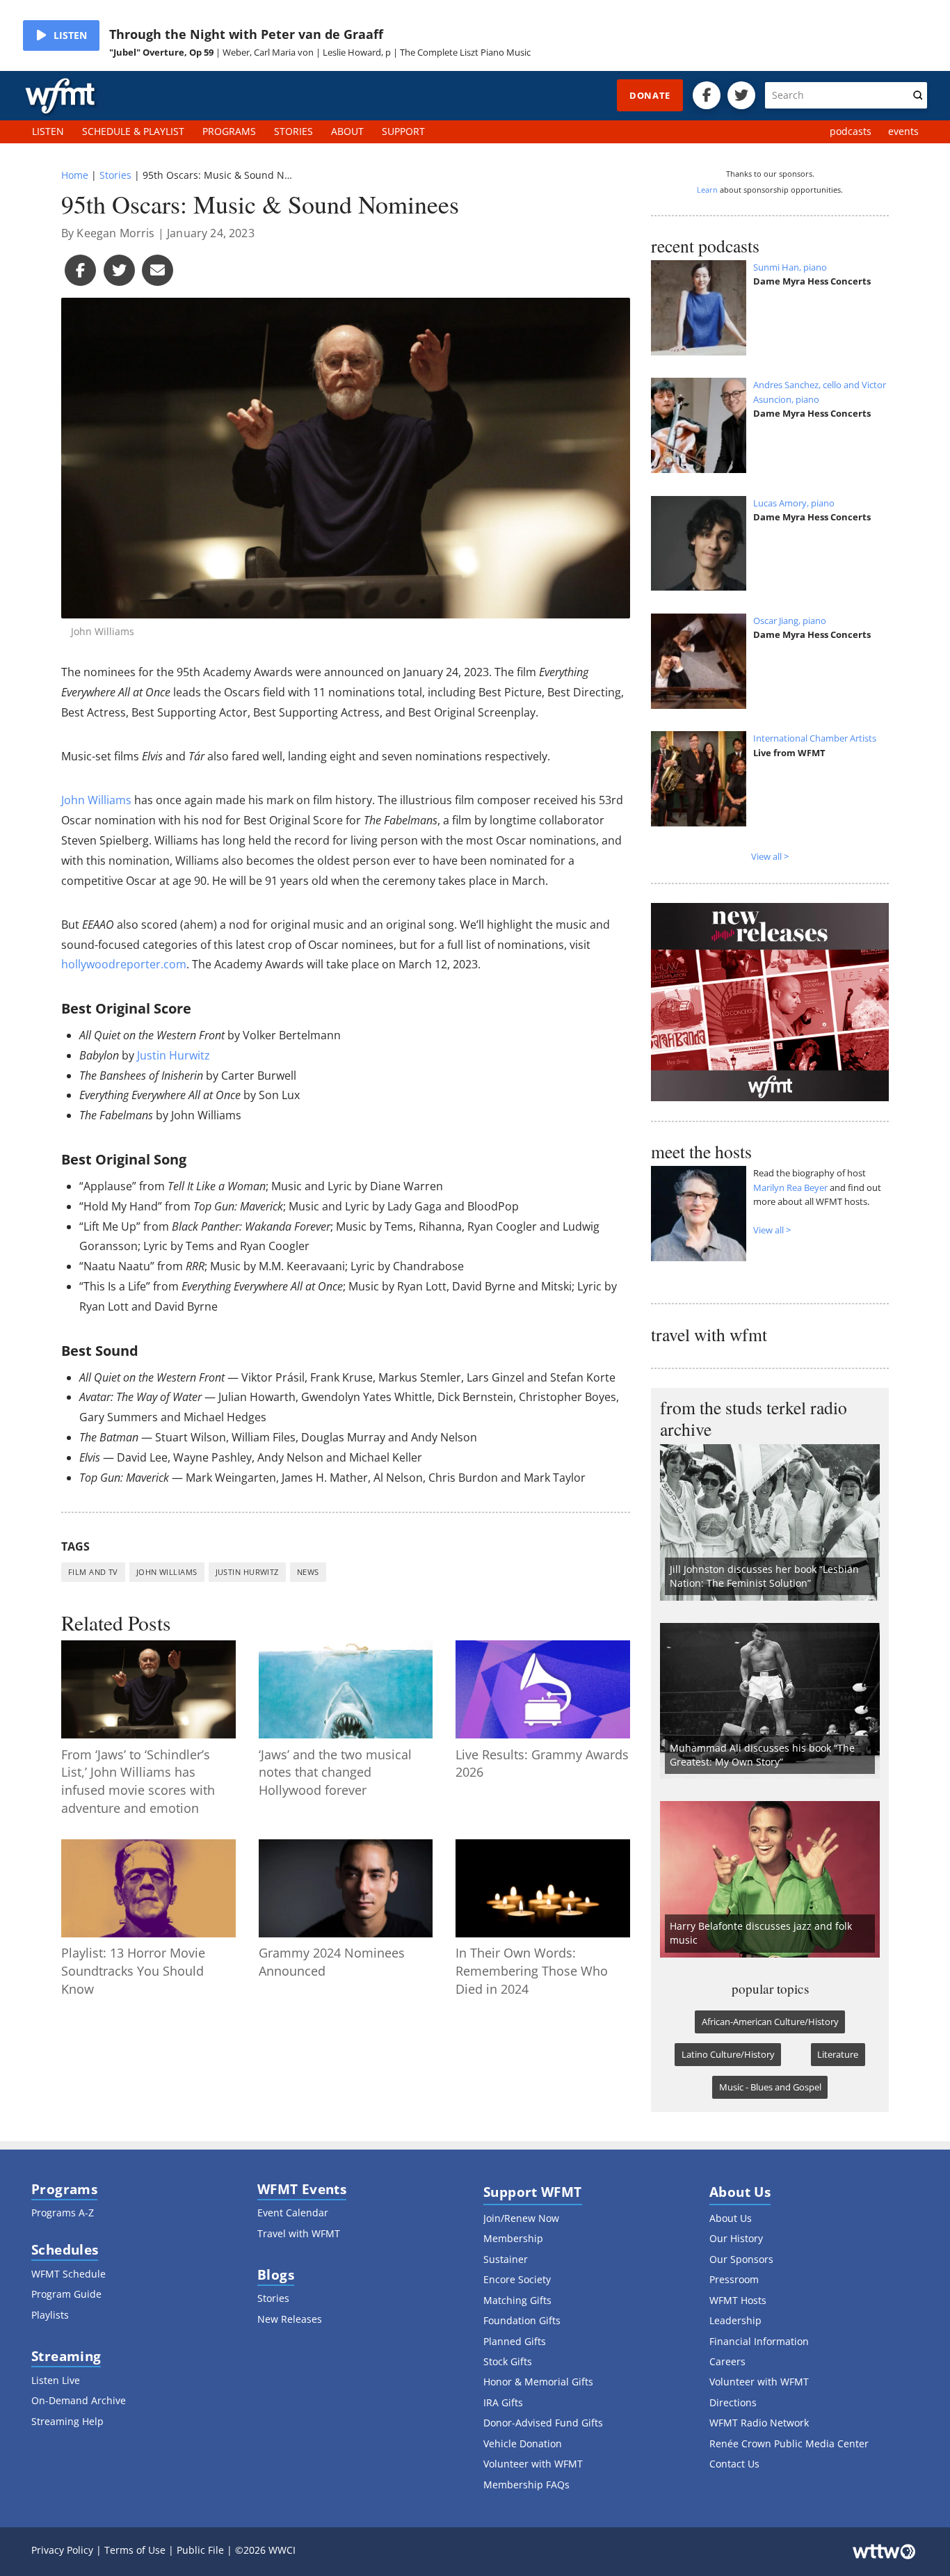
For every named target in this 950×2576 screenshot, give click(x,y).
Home (75, 175)
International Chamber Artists (815, 738)
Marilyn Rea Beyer (790, 1187)
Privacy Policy (62, 2550)
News (308, 1572)
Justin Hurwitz (174, 1055)
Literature (838, 2054)
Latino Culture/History (728, 2054)
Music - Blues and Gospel (770, 2087)
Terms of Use (135, 2550)
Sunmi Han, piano (790, 267)
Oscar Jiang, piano (790, 621)
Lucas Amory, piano (794, 503)
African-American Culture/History (770, 2022)
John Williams (96, 800)
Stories (115, 175)
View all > (770, 856)
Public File (200, 2550)
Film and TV (93, 1572)
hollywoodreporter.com (124, 964)
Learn (707, 190)
